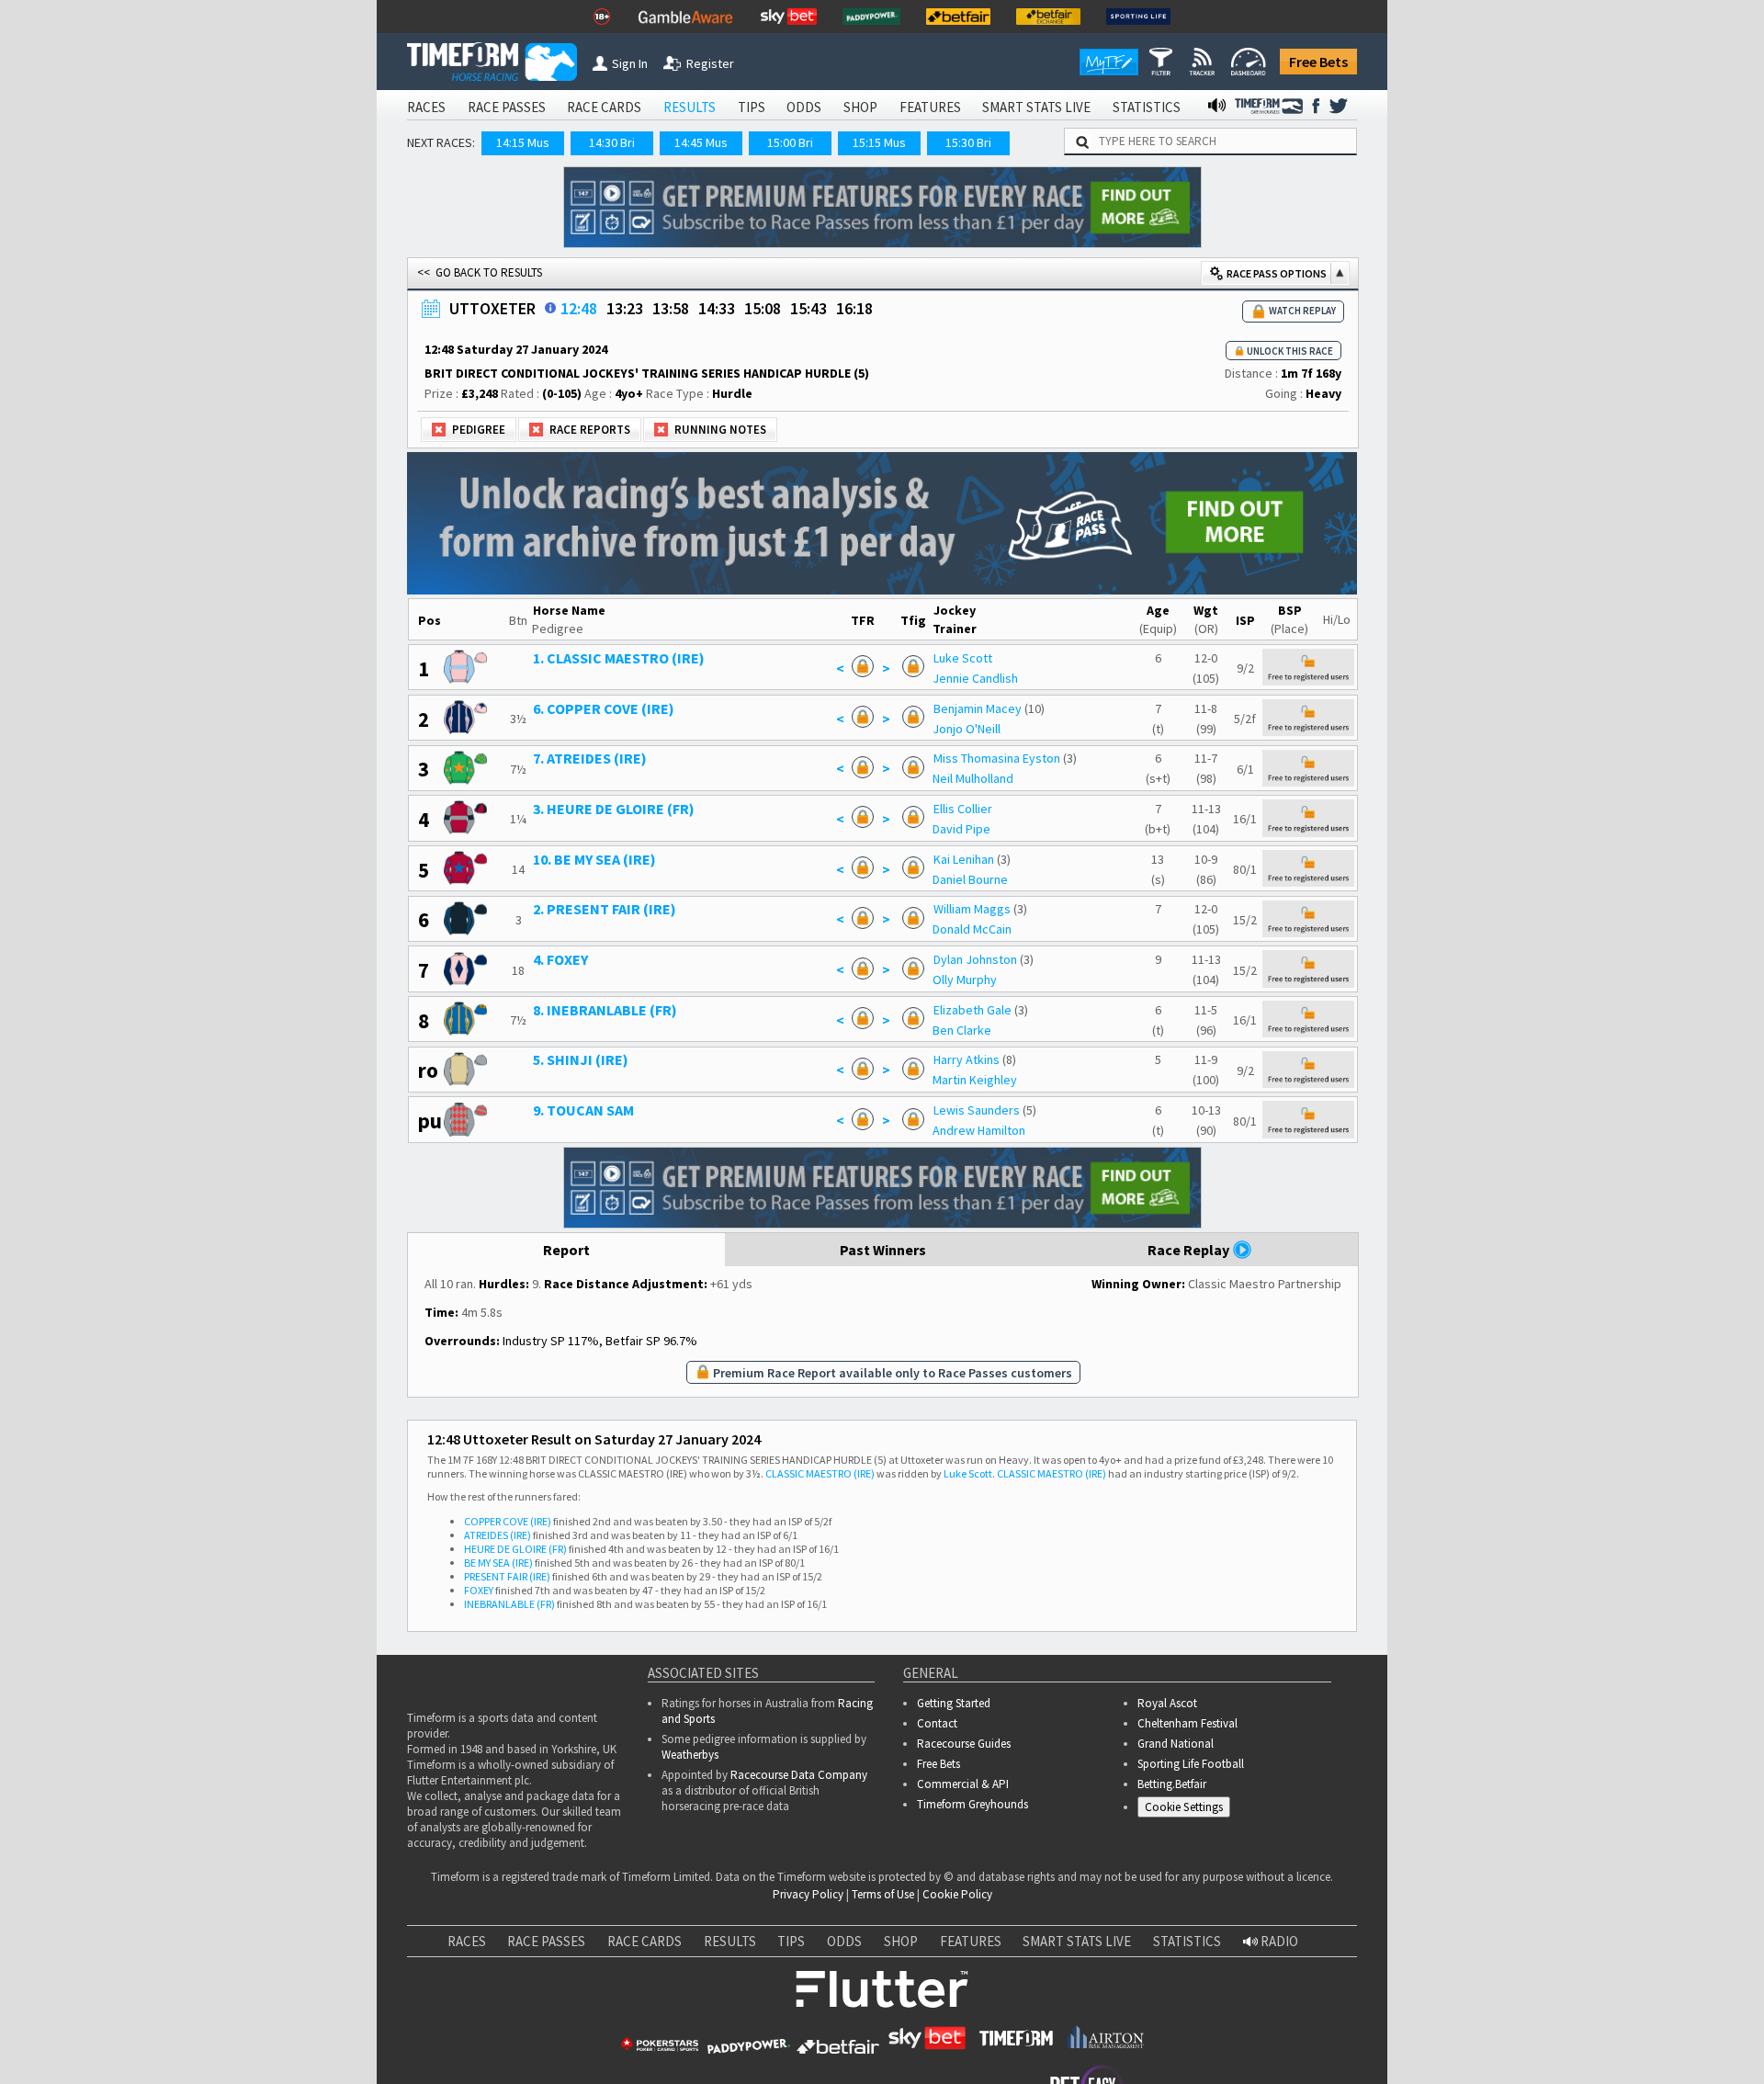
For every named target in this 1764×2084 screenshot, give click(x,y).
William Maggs (972, 909)
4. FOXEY (560, 959)
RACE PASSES (507, 107)
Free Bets (1318, 62)
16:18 (854, 308)
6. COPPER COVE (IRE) (604, 708)
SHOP (860, 107)
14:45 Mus (701, 142)
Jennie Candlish (975, 678)
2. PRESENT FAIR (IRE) (605, 909)
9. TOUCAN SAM (583, 1110)
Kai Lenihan (964, 859)
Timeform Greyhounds (972, 1804)
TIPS (752, 107)
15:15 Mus (879, 142)
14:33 (717, 308)
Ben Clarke (962, 1030)
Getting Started (954, 1703)
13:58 (671, 308)
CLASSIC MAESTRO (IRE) (820, 1473)
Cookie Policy (957, 1894)
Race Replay (1190, 1250)
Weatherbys (690, 1755)
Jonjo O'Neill (967, 729)
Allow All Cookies (1404, 2029)
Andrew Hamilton (979, 1130)
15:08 (763, 308)
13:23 (625, 308)
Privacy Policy (808, 1894)
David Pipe (961, 829)
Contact (937, 1723)
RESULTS (690, 107)
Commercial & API (963, 1784)
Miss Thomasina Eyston (997, 758)
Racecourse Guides (964, 1744)
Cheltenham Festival (1187, 1723)
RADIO (1278, 1941)
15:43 (808, 308)
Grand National (1176, 1744)
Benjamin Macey (978, 708)
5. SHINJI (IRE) (581, 1059)
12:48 (579, 308)
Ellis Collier (963, 809)
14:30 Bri (612, 142)
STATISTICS (1147, 107)
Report (566, 1250)
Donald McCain (972, 929)
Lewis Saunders (977, 1110)
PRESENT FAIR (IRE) (507, 1576)
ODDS (804, 107)
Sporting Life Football (1191, 1764)
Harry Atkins (967, 1059)
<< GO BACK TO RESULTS (480, 272)
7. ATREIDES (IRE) (590, 758)
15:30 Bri (968, 142)
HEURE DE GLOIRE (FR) (515, 1549)
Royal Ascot (1167, 1703)
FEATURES (930, 107)
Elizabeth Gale (972, 1010)
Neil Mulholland (973, 778)
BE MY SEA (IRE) (498, 1563)
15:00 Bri (790, 142)
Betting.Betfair (1172, 1784)
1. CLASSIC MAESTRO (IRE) (619, 658)
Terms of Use (883, 1894)
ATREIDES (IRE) (498, 1535)
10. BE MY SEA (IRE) (594, 859)
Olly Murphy (965, 980)
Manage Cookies (1188, 1810)
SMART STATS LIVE (1036, 107)
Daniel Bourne (970, 879)
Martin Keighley (975, 1080)
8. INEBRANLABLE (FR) (605, 1010)
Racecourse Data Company (799, 1775)
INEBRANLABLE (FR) (509, 1604)
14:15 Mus (523, 142)
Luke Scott (963, 658)
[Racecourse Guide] (550, 308)
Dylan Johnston (975, 959)
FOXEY (479, 1590)
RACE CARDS (604, 107)
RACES (426, 107)
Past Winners (883, 1250)
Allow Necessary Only (1542, 2029)
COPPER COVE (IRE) (508, 1521)
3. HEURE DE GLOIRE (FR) (614, 809)
